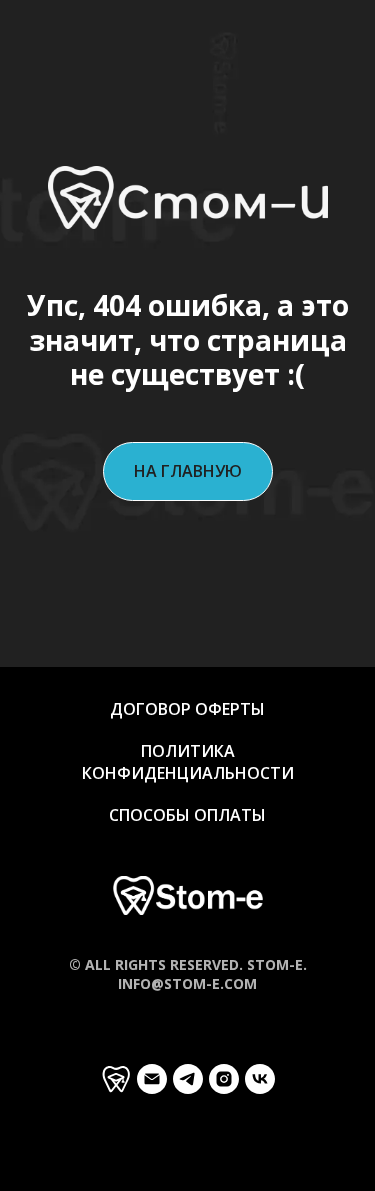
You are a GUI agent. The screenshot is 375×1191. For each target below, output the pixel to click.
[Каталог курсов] (116, 1079)
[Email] (152, 1079)
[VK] (260, 1079)
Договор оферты (187, 709)
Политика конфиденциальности (188, 762)
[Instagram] (224, 1079)
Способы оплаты (187, 815)
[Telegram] (188, 1079)
